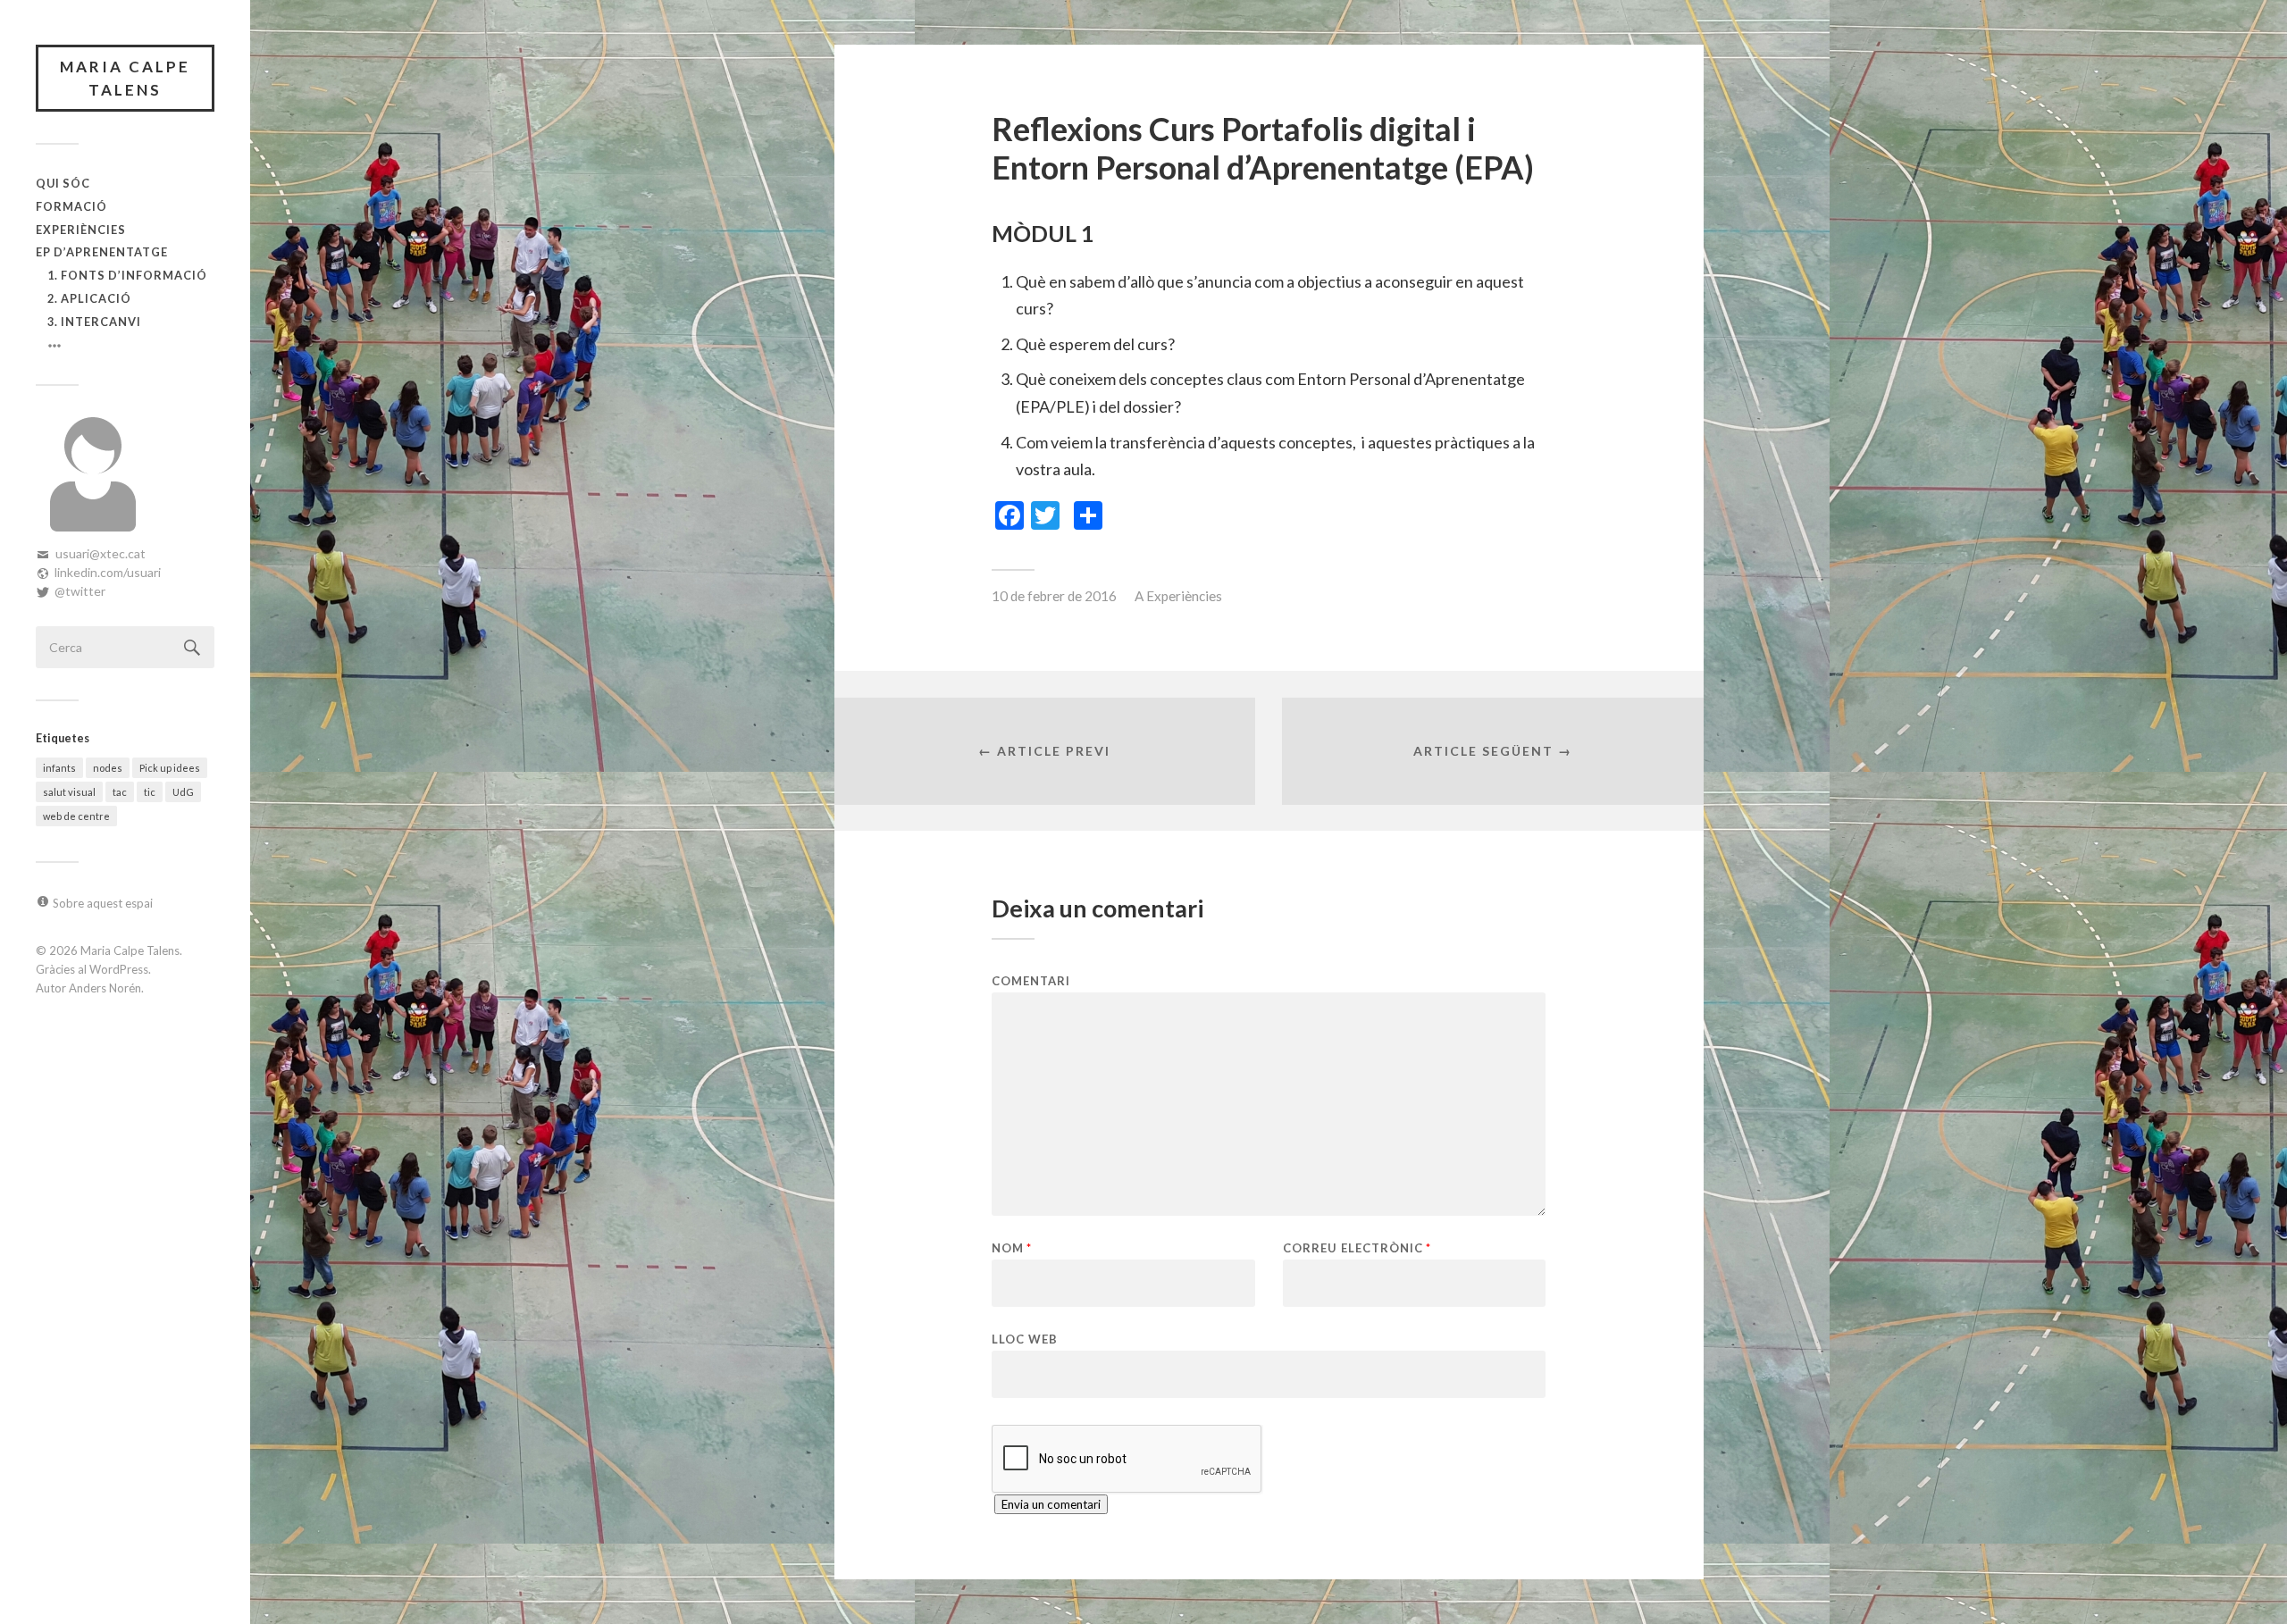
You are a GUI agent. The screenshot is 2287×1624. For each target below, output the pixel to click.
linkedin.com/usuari (108, 572)
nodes (108, 768)
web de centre (76, 816)
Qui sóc (63, 183)
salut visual (69, 792)
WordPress (119, 969)
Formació (71, 206)
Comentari (1031, 981)
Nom (1012, 1248)
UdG (183, 792)
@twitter (80, 591)
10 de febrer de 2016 (1054, 596)
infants (59, 768)
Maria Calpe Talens (125, 78)
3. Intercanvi (94, 322)
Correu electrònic (1357, 1248)
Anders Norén (105, 988)
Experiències (81, 230)
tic (150, 792)
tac (120, 792)
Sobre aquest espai (103, 903)
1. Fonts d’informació (127, 275)
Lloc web (1025, 1339)
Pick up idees (170, 768)
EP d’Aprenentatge (102, 252)
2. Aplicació (89, 298)
